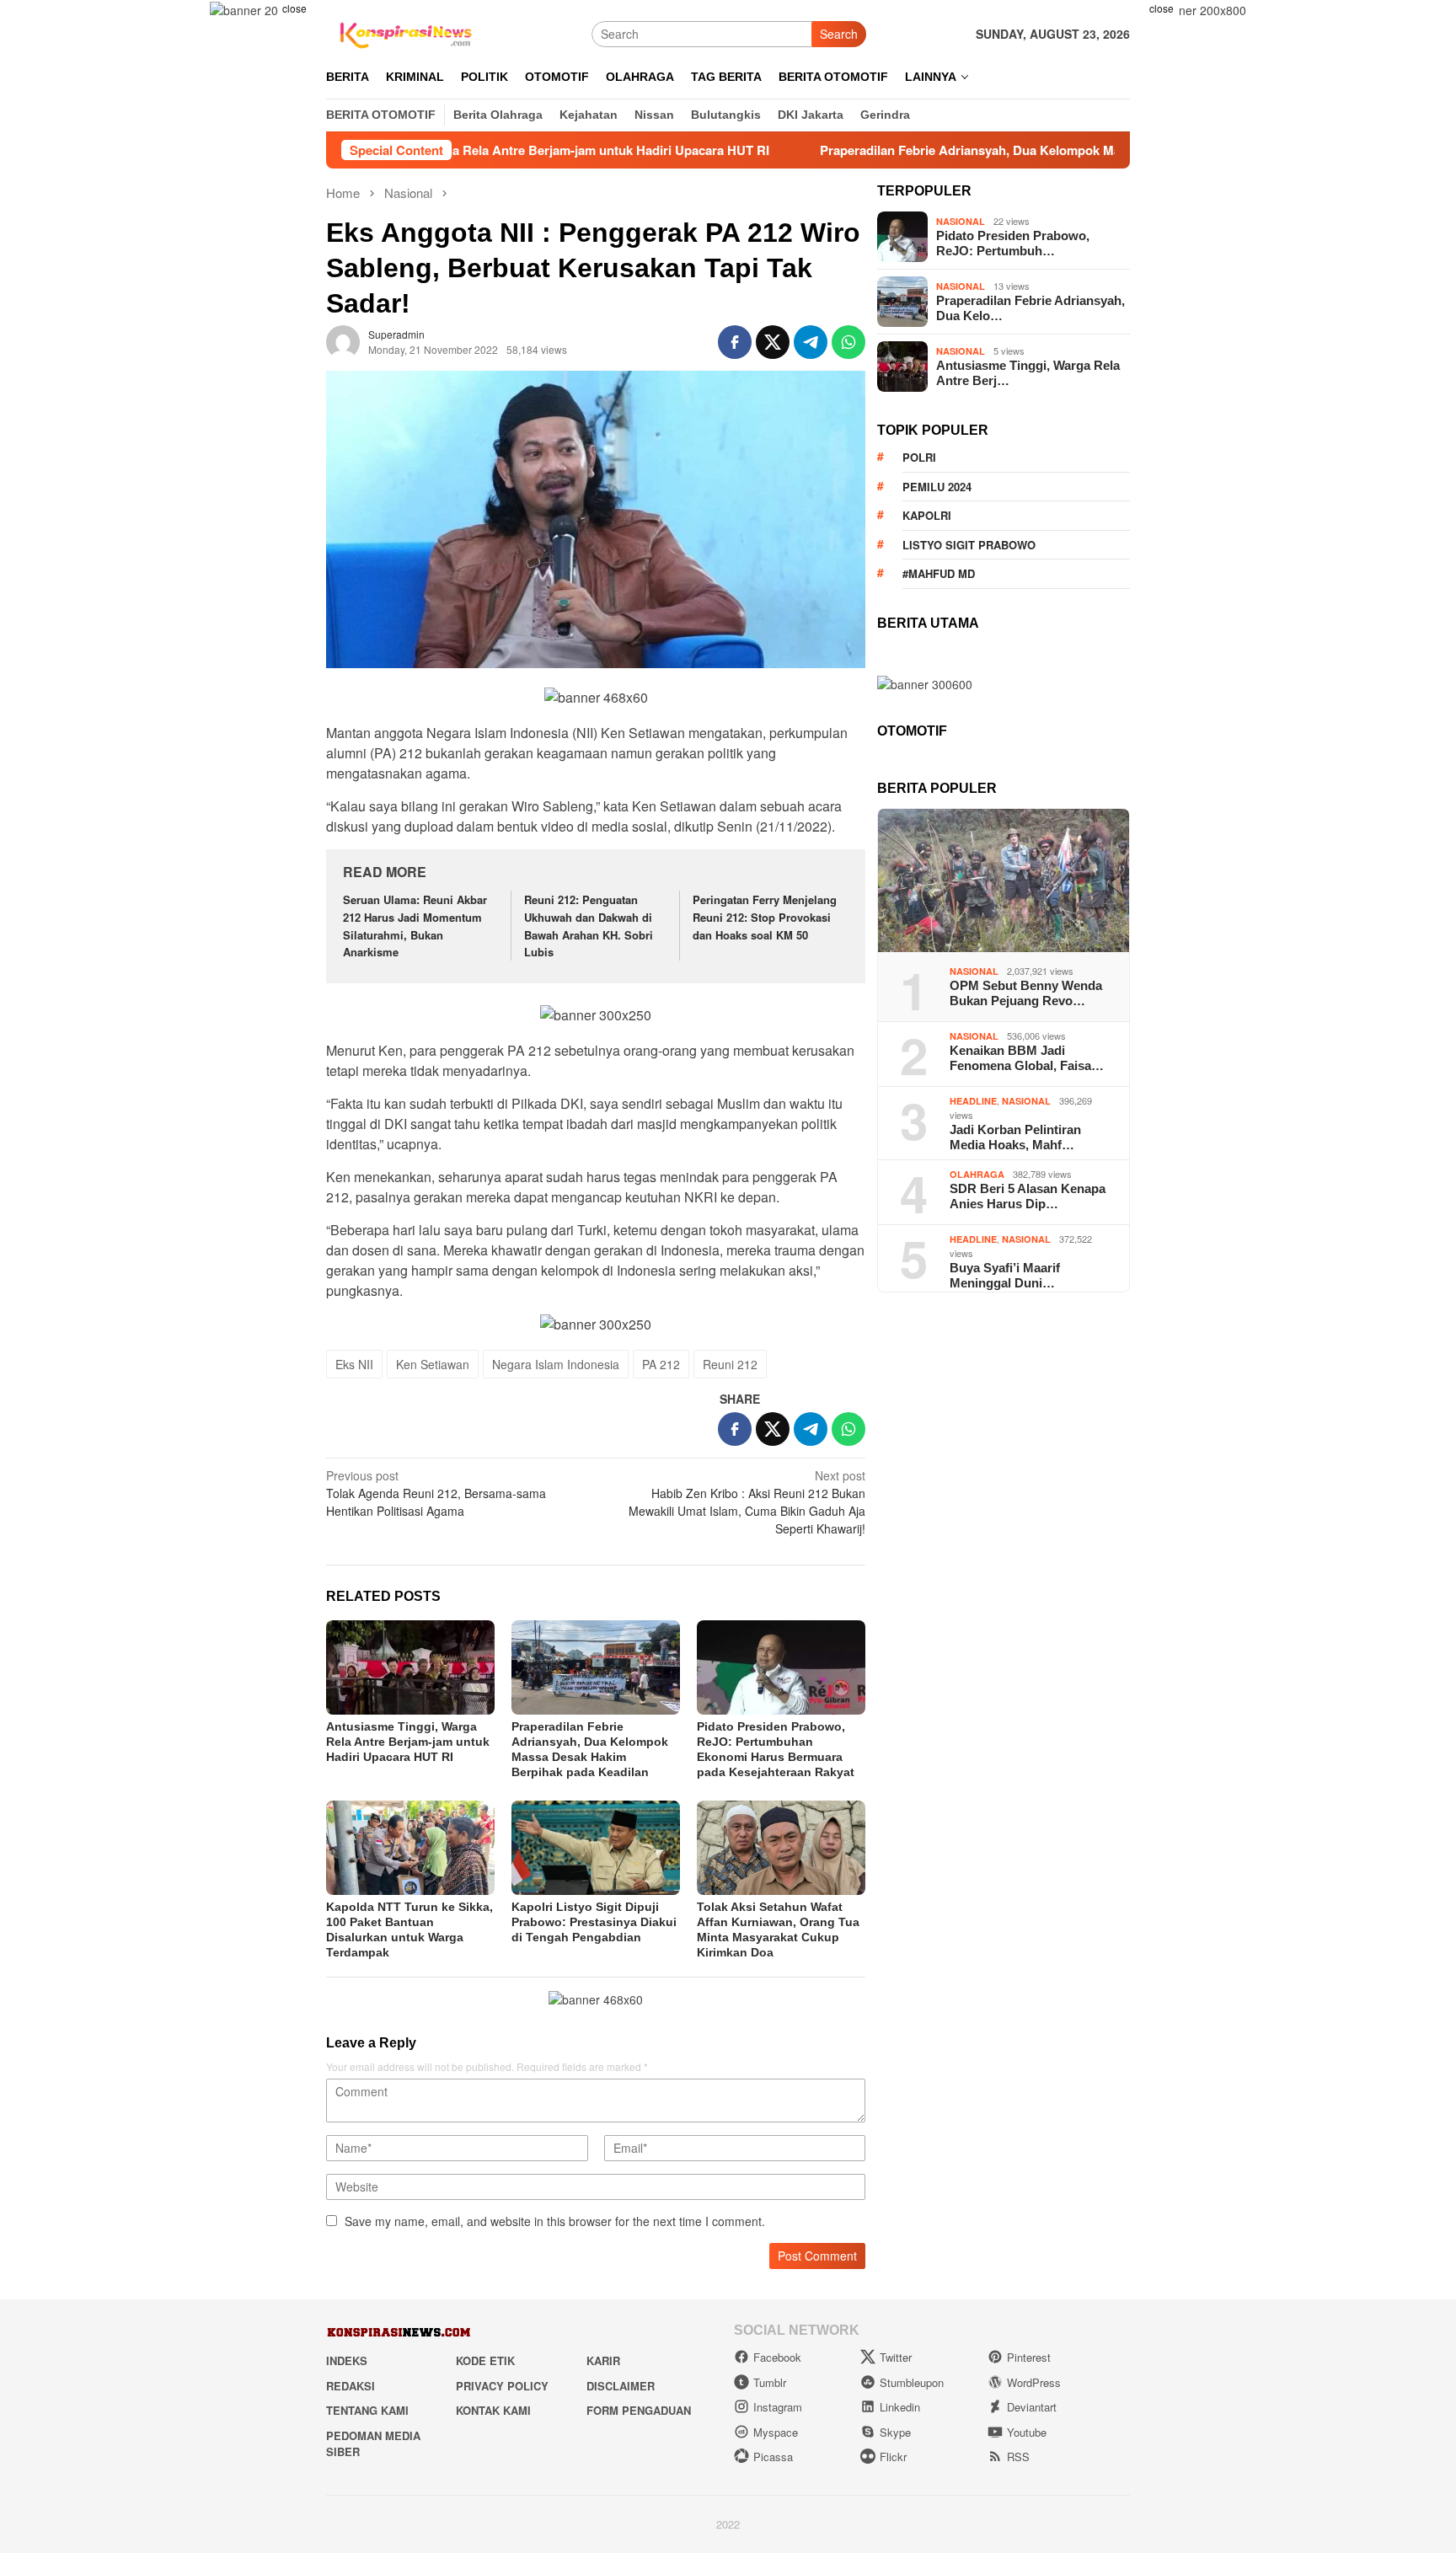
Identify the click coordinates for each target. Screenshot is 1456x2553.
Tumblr (770, 2382)
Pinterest (1029, 2357)
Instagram (778, 2407)
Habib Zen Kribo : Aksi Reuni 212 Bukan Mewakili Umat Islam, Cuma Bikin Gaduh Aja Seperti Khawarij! (747, 1502)
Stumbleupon (912, 2382)
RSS (1018, 2457)
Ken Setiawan (433, 1364)
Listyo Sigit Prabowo (969, 545)
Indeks (347, 2360)
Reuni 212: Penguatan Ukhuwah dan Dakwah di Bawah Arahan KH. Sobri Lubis (589, 926)
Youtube (1027, 2432)
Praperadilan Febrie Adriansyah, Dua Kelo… (1030, 308)
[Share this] (735, 342)
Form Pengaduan (639, 2410)
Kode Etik (485, 2360)
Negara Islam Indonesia (556, 1364)
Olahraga (977, 1174)
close (294, 8)
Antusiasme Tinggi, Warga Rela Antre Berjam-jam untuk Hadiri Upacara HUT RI (408, 1742)
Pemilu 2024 (937, 487)
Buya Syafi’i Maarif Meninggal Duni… (1005, 1275)
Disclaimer (621, 2386)
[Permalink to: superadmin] (343, 340)
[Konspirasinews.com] (404, 32)
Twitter (896, 2357)
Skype (895, 2432)
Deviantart (1032, 2407)
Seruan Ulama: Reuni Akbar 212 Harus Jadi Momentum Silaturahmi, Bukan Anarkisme (415, 926)
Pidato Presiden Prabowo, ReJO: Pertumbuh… (1013, 243)
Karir (603, 2360)
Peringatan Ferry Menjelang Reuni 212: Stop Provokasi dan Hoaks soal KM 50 (765, 917)
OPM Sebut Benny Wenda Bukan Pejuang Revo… (1026, 993)
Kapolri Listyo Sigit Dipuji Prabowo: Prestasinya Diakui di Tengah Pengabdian (594, 1922)
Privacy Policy (502, 2386)
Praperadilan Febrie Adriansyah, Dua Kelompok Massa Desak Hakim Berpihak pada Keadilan (993, 150)
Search (839, 34)
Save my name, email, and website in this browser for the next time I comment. (555, 2221)
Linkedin (900, 2407)
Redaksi (351, 2386)
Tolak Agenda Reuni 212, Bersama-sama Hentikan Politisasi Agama (436, 1493)
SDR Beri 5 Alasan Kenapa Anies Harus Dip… (1028, 1196)
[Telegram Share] (811, 342)
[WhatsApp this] (848, 342)
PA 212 (661, 1364)
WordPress (1034, 2382)
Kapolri (927, 515)
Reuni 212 (730, 1364)
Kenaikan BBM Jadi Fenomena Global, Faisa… (1027, 1058)
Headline (973, 1101)
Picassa (773, 2457)
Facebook (777, 2357)
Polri (919, 457)
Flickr (893, 2457)
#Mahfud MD (939, 573)
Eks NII (354, 1364)
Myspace (776, 2432)
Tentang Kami (367, 2410)
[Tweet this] (773, 342)
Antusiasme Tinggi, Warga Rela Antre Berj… (1028, 373)
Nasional (961, 221)
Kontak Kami (493, 2410)
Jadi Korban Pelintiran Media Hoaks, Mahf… (1015, 1137)
